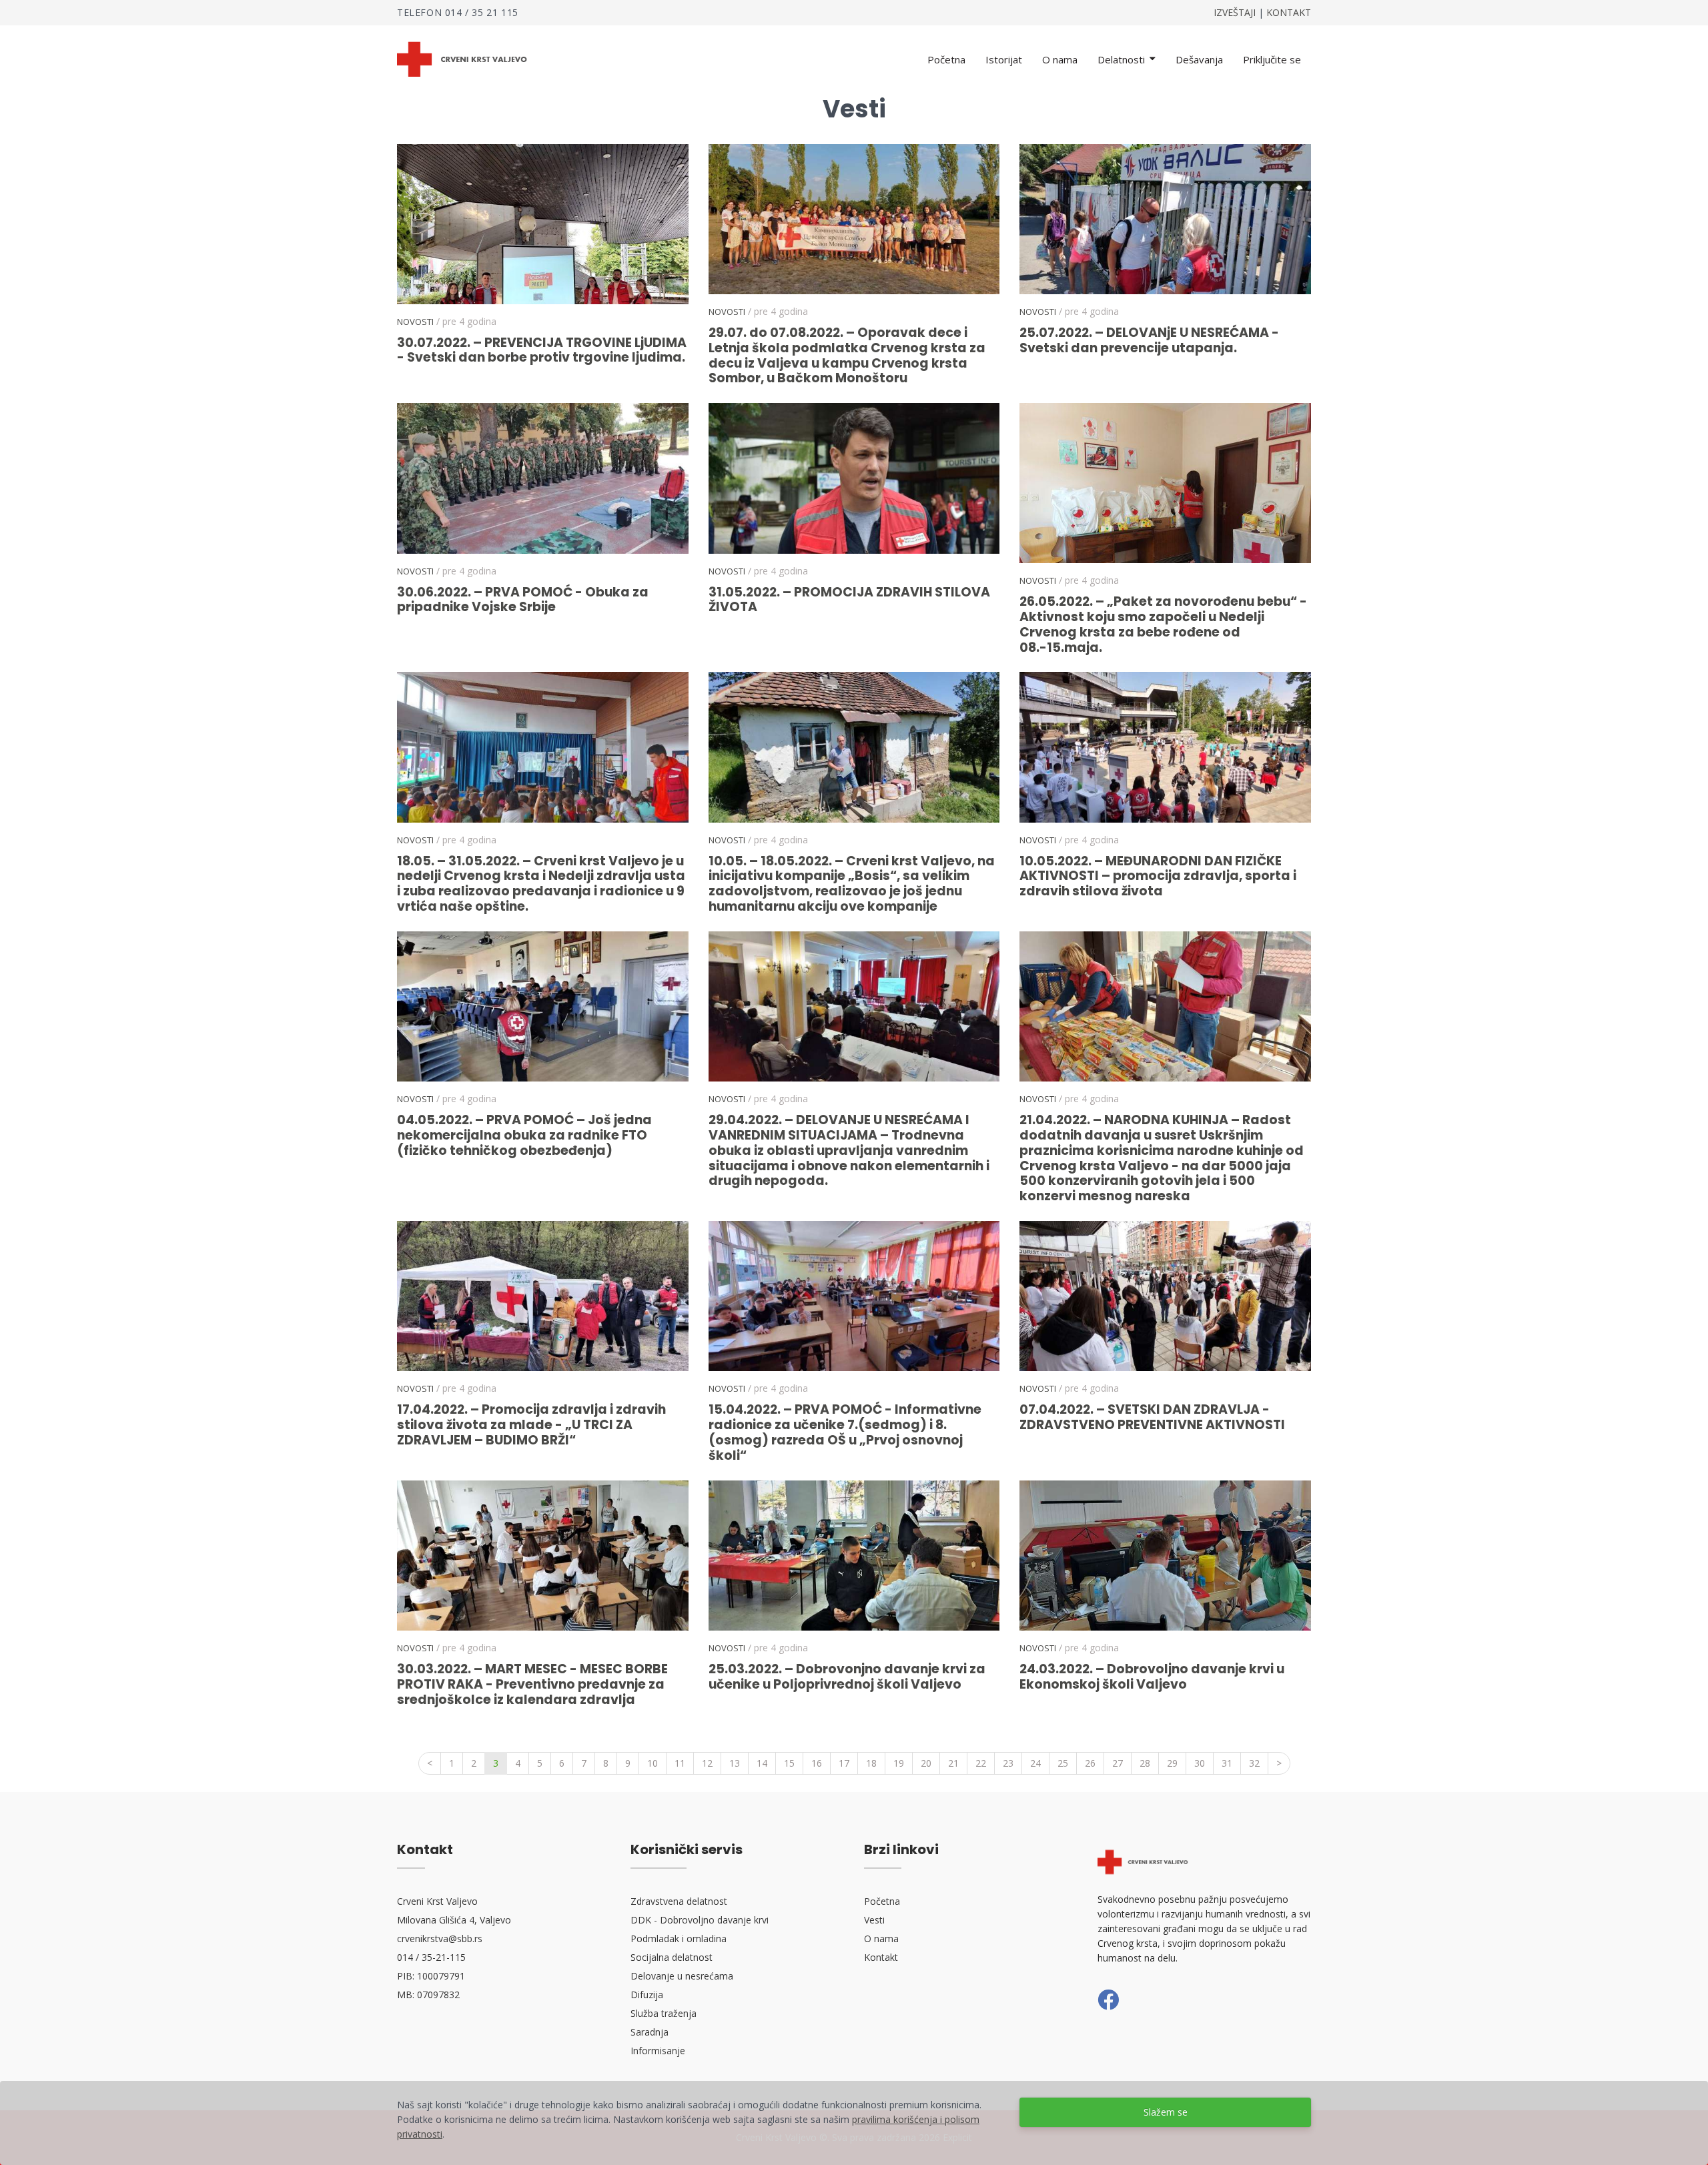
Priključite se (1272, 59)
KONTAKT (1289, 12)
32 (1254, 1763)
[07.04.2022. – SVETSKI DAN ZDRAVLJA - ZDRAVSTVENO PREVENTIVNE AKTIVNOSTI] (1165, 1296)
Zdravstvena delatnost (679, 1901)
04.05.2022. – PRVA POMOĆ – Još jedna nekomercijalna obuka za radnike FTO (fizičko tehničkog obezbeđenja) (524, 1135)
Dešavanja (1199, 59)
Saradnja (650, 2032)
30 (1200, 1763)
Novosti (415, 322)
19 (899, 1763)
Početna (946, 59)
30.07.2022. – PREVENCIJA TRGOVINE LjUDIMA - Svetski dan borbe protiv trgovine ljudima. (542, 350)
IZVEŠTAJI (1235, 12)
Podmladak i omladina (679, 1938)
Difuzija (647, 1995)
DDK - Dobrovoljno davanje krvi (700, 1920)
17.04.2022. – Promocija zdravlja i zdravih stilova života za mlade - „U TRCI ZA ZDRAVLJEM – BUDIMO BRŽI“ (531, 1425)
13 (735, 1763)
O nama (1060, 59)
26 (1090, 1763)
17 (844, 1763)
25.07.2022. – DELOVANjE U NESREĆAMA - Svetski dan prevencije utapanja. (1149, 340)
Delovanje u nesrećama (682, 1976)
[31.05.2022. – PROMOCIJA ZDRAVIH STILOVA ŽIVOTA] (854, 478)
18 (871, 1763)
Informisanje (658, 2051)
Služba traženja (664, 2013)
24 (1035, 1763)
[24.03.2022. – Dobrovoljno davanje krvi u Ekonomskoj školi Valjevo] (1165, 1556)
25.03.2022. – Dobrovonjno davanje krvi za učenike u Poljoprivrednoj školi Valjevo (847, 1677)
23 (1008, 1763)
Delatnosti (1123, 59)
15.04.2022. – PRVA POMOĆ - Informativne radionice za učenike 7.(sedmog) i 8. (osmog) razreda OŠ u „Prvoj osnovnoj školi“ (845, 1432)
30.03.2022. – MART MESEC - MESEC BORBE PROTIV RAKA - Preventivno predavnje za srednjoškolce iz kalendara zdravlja (532, 1684)
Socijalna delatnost (672, 1957)
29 (1172, 1763)
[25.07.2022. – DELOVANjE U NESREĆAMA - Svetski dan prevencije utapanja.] (1165, 219)
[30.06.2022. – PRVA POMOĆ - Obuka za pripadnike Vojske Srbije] (543, 478)
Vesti (874, 1920)
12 (707, 1763)
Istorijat (1004, 59)
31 (1227, 1763)
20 (926, 1763)
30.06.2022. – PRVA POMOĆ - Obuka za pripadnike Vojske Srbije (523, 600)
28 (1145, 1763)
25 (1063, 1763)
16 (817, 1763)
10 (653, 1763)
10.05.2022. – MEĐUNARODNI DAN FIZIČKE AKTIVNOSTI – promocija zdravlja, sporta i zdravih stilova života (1158, 876)
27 (1118, 1763)
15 (789, 1763)
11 (680, 1763)
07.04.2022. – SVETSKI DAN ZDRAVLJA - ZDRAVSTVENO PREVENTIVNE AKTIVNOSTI (1152, 1417)
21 (953, 1763)
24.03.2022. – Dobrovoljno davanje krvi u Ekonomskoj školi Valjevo (1152, 1677)
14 (762, 1763)
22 (981, 1763)
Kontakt (881, 1957)
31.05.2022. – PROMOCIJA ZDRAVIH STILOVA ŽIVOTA (849, 600)
